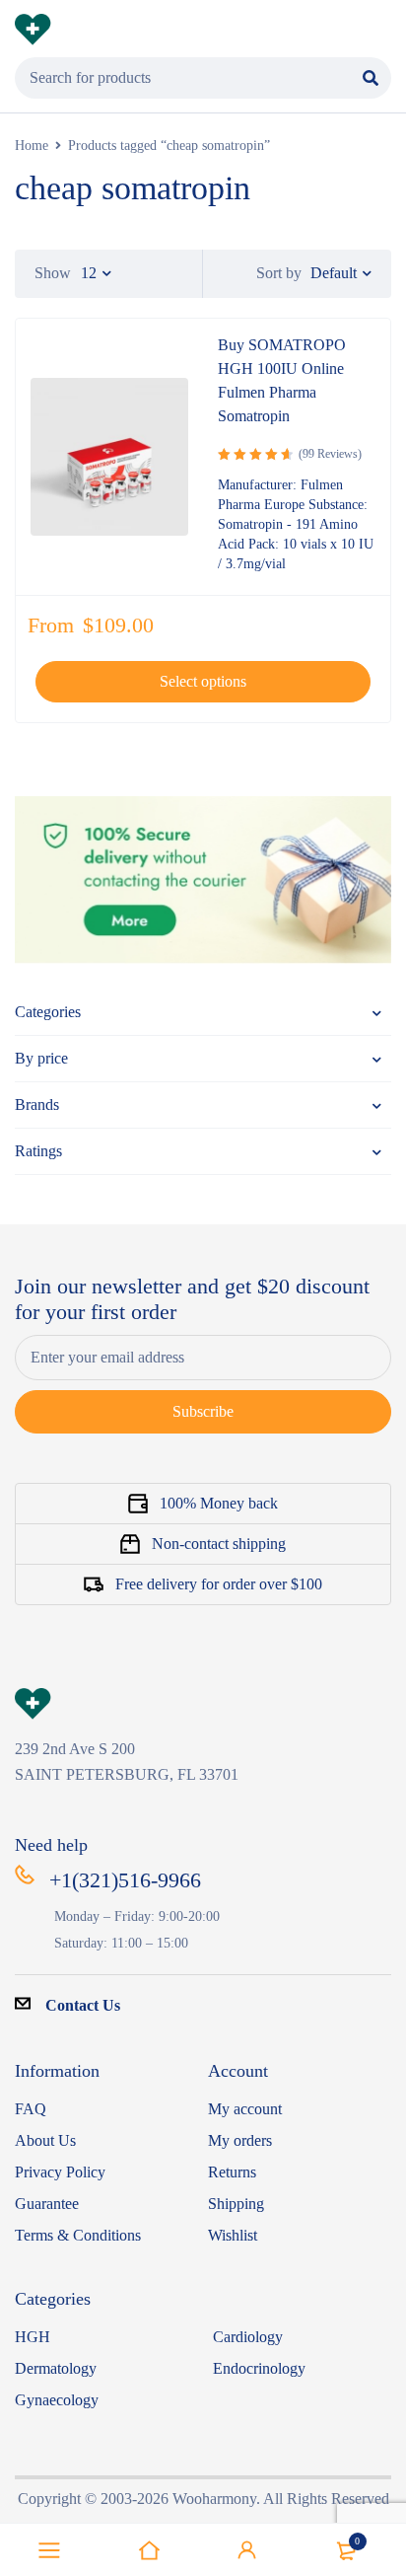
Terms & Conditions (78, 2235)
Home (32, 146)
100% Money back (219, 1503)
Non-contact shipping (219, 1544)
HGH (33, 2337)
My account (245, 2109)
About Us (45, 2140)
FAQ (31, 2109)
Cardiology (248, 2337)
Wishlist (233, 2235)
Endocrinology (259, 2368)
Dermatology (56, 2368)
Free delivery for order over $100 (219, 1584)
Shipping (236, 2204)
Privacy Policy (60, 2172)
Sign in (247, 2550)
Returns (232, 2172)
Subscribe (203, 1411)
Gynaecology (57, 2400)
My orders (240, 2140)
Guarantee (47, 2204)
